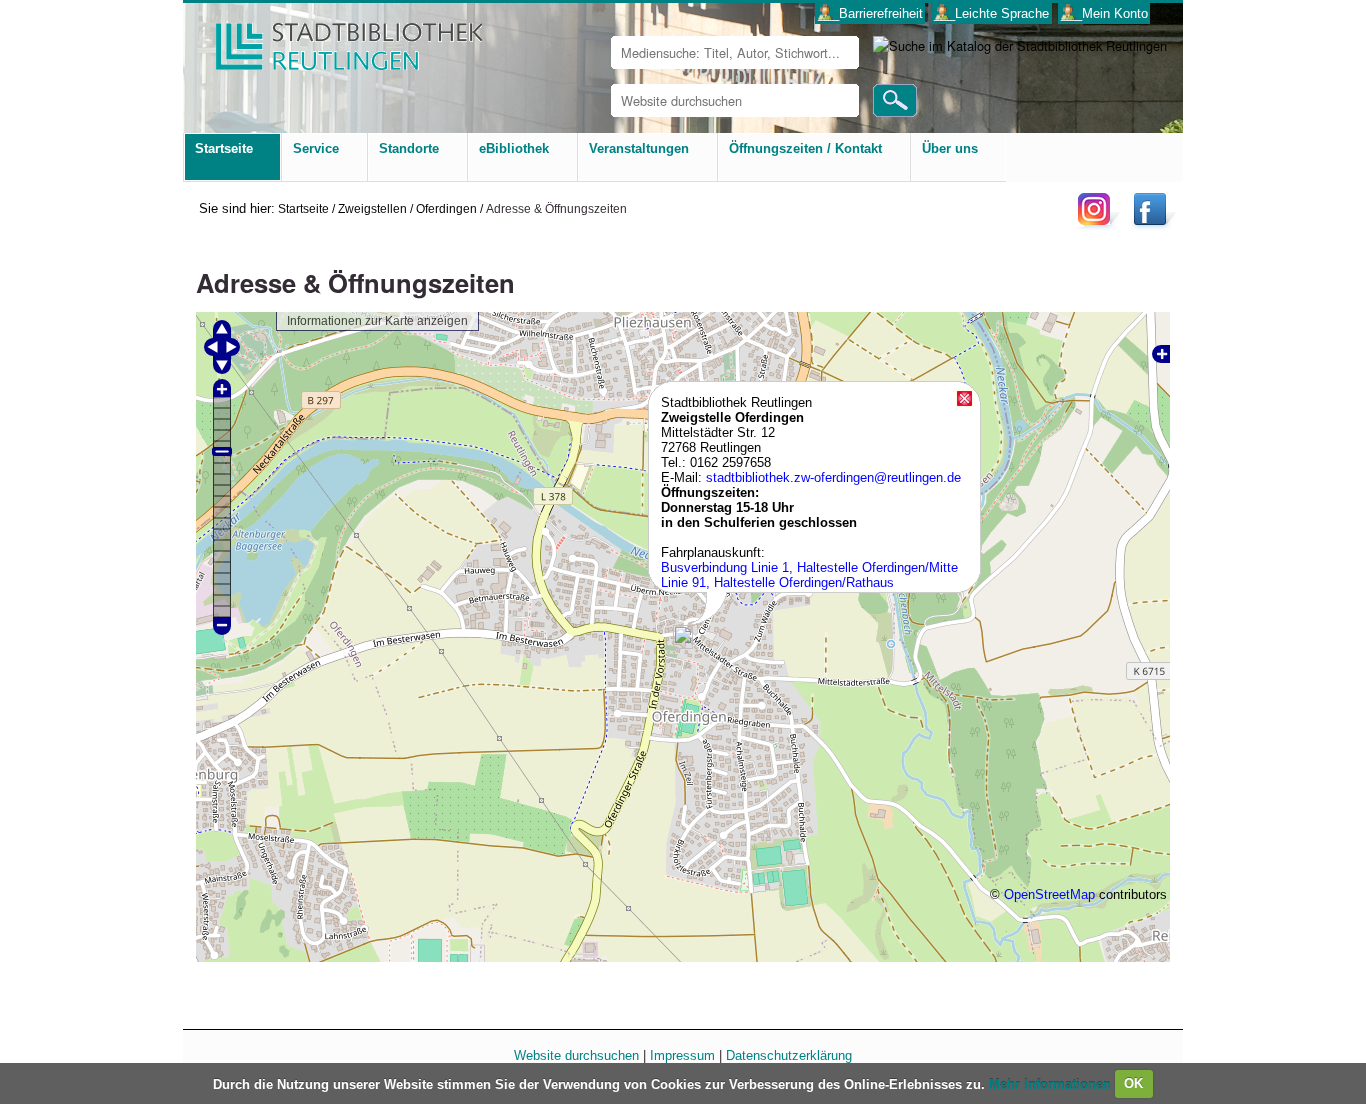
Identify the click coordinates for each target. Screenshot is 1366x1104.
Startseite (303, 208)
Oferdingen (446, 208)
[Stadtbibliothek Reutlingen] (336, 39)
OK (1133, 1083)
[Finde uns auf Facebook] (1152, 224)
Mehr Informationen (1052, 1083)
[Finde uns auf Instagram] (1099, 224)
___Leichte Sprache (991, 13)
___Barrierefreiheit (870, 13)
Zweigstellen (372, 208)
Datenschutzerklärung (789, 1055)
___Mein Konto (1104, 13)
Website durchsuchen (576, 1055)
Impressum (682, 1055)
